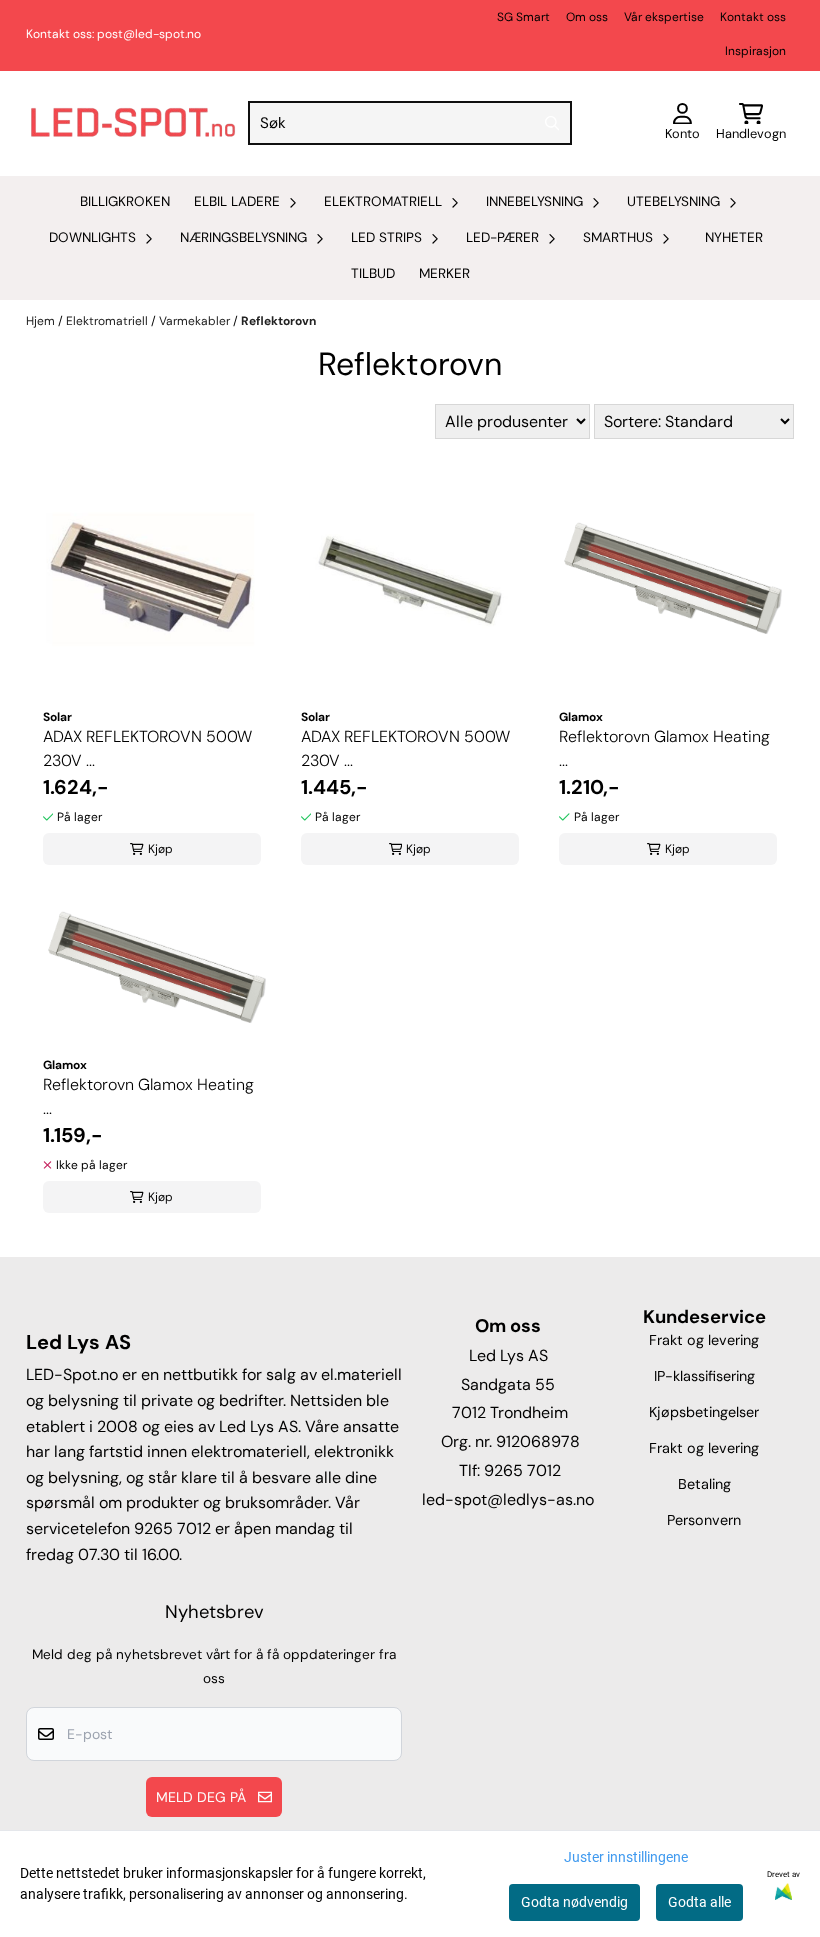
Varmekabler (196, 321)
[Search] (552, 123)
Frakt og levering (704, 1340)
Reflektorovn (278, 321)
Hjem (42, 321)
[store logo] (133, 123)
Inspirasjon (755, 51)
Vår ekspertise (664, 17)
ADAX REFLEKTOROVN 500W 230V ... (147, 748)
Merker (444, 273)
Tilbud (373, 273)
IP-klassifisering (704, 1376)
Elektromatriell (108, 321)
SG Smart (523, 17)
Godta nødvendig (574, 1902)
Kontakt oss (753, 17)
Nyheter (734, 237)
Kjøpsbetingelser (704, 1412)
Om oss (587, 17)
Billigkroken (125, 201)
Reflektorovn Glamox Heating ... (664, 748)
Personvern (704, 1520)
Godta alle (699, 1902)
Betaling (704, 1484)
